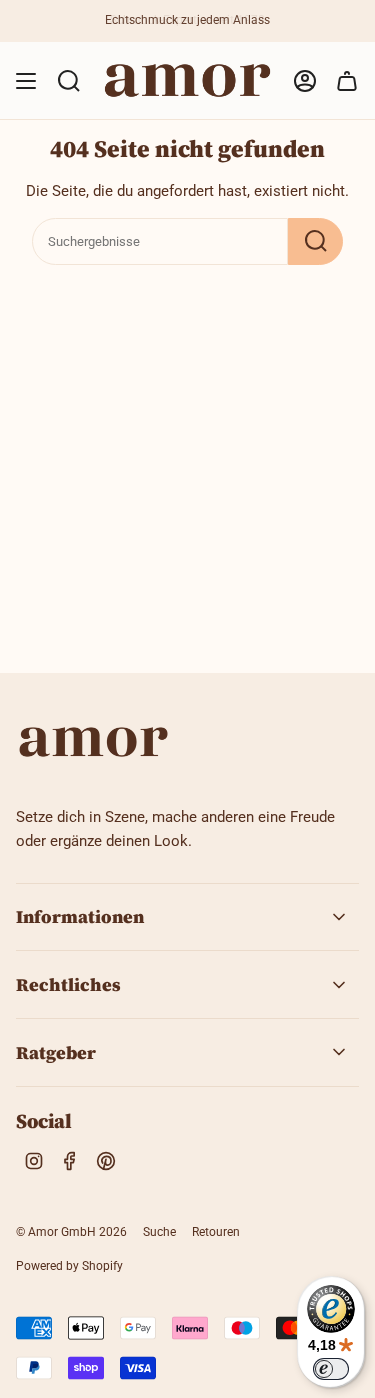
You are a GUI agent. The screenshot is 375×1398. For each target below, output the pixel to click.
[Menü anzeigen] (26, 80)
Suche (159, 1232)
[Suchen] (315, 241)
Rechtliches (68, 984)
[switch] (331, 1369)
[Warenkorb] (347, 80)
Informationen (80, 916)
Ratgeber (56, 1052)
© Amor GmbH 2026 (71, 1232)
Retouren (216, 1232)
